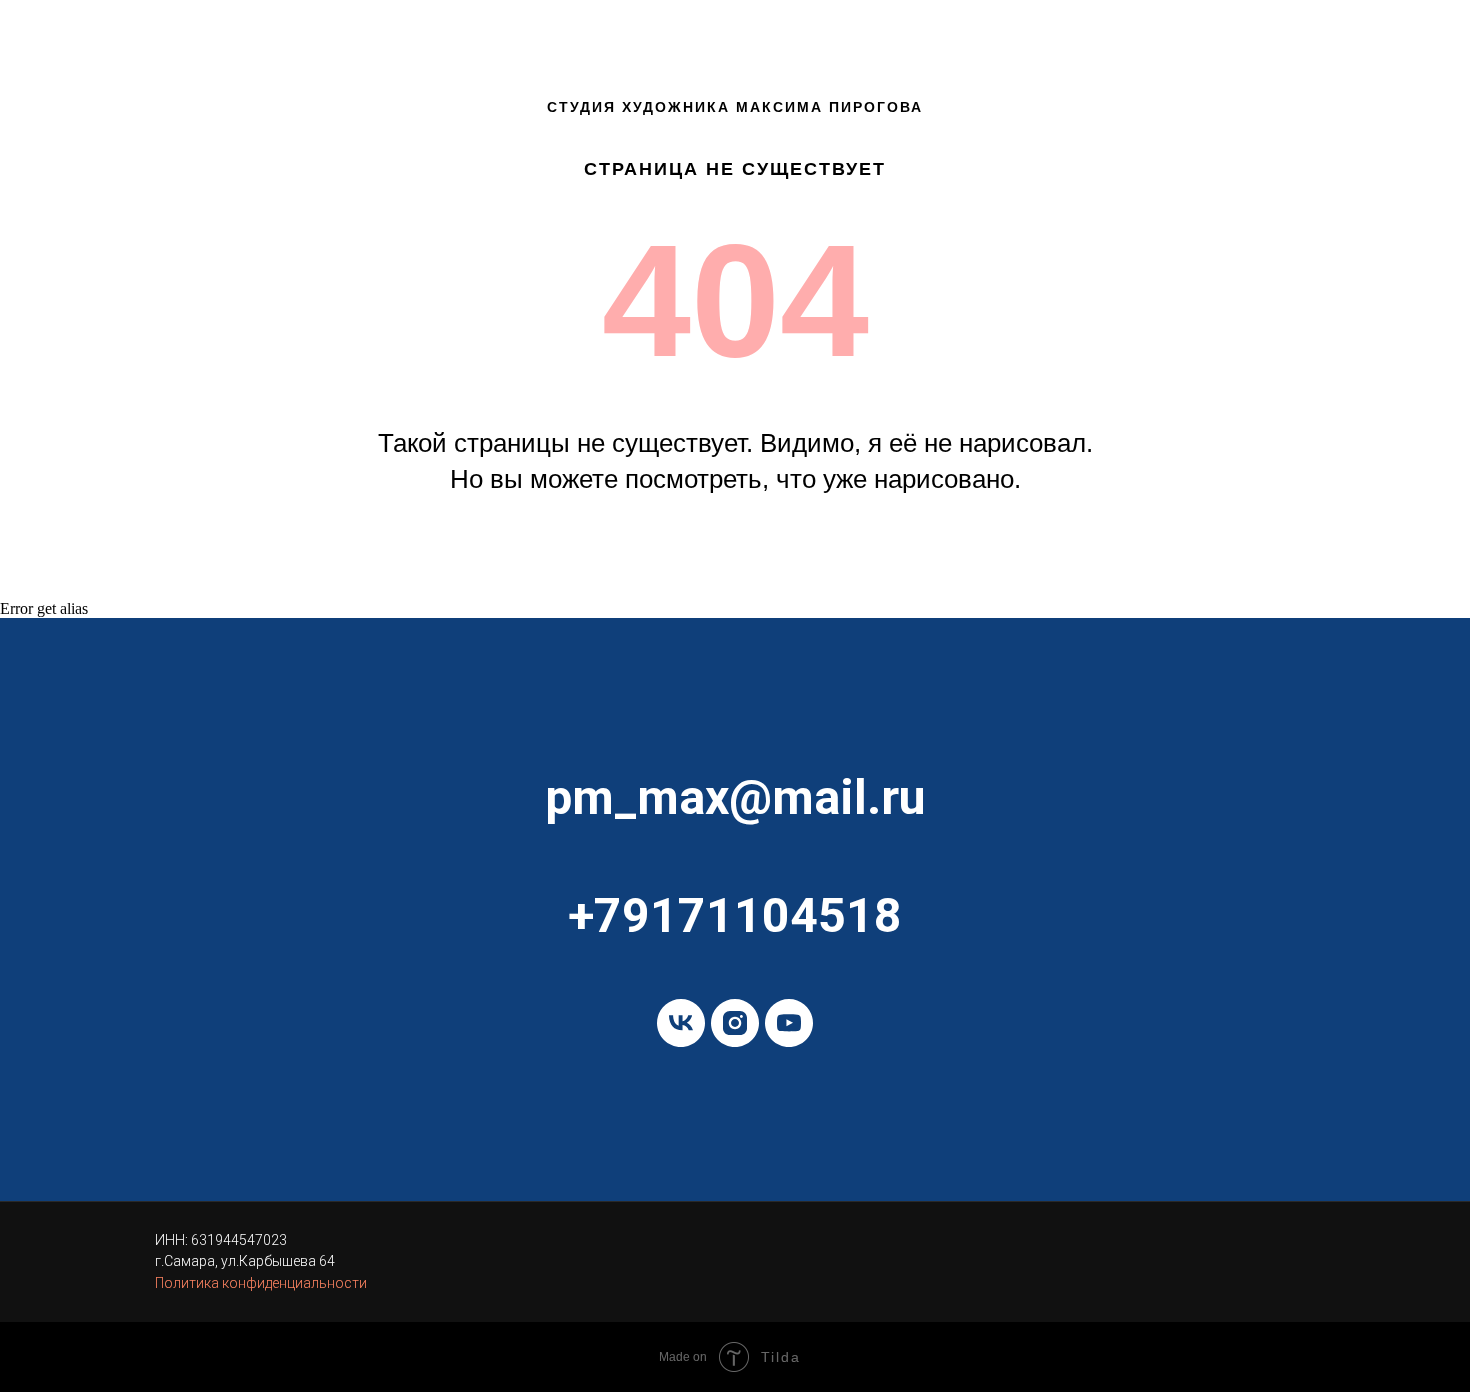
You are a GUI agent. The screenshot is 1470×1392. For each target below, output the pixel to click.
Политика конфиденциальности (261, 1283)
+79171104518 (735, 915)
